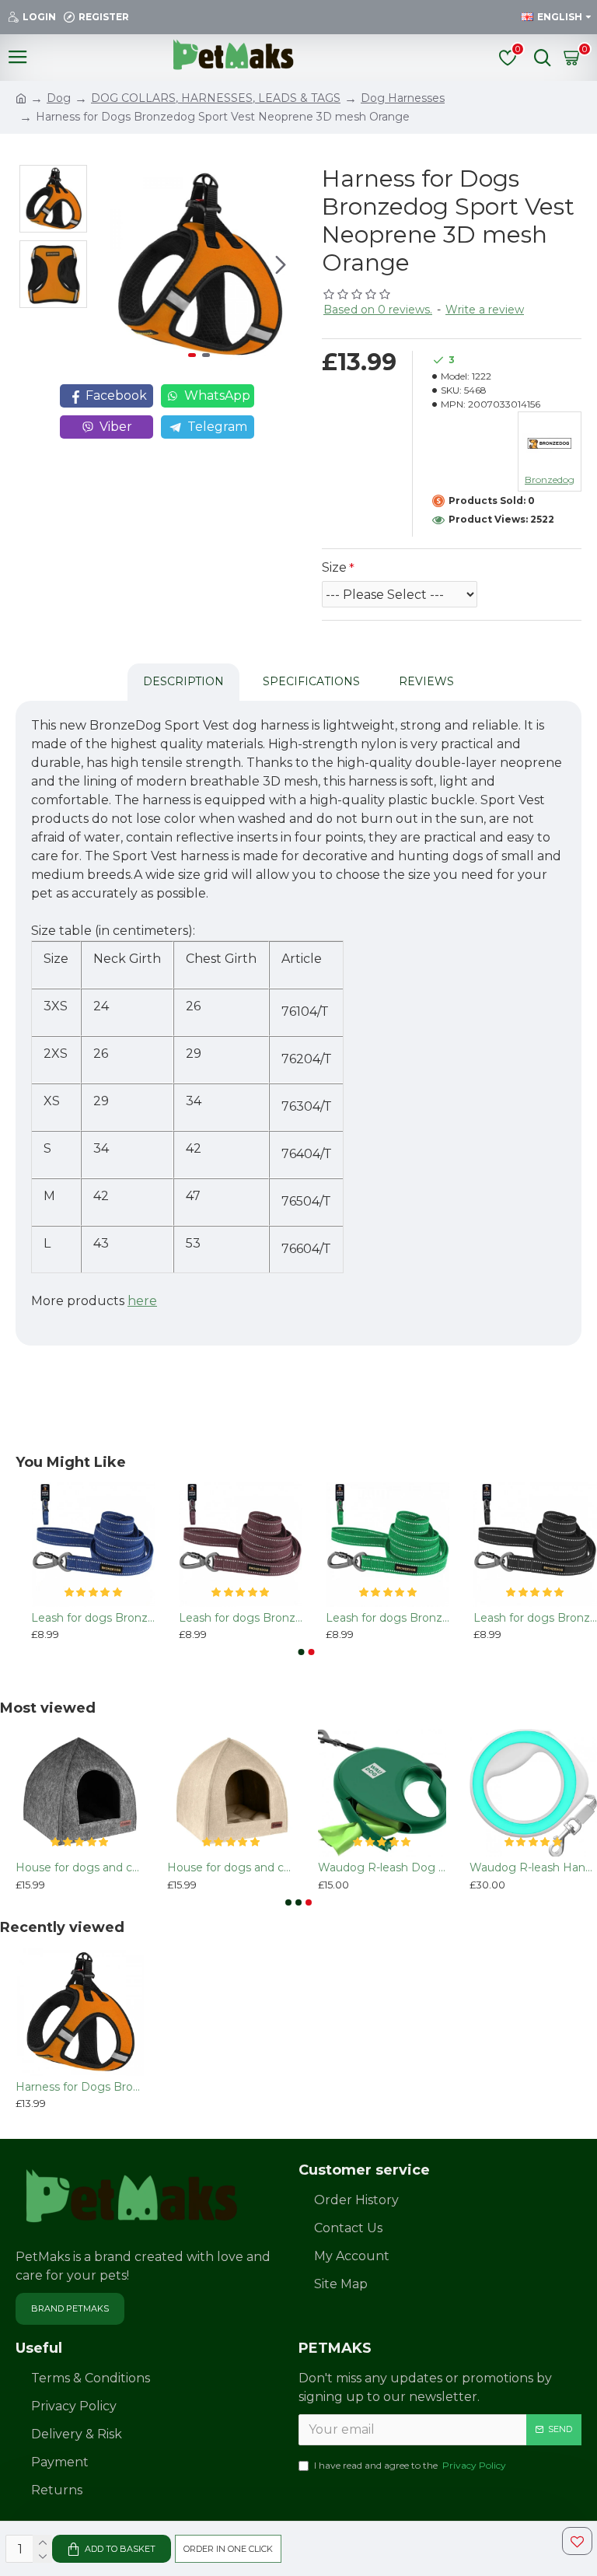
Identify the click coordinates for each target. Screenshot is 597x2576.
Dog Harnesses (403, 98)
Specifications (311, 681)
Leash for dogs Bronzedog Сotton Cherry (241, 1618)
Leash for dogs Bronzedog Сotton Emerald (388, 1618)
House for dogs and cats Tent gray (80, 1867)
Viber (116, 427)
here (142, 1301)
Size (334, 567)
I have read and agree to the (410, 2465)
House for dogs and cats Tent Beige (231, 1867)
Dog (59, 98)
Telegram (217, 427)
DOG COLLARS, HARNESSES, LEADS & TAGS (216, 98)
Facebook (116, 395)
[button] (117, 265)
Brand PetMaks (70, 2308)
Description (183, 681)
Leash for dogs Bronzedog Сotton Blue (93, 1618)
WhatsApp (217, 395)
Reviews (426, 681)
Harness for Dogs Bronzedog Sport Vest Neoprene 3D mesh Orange (80, 2087)
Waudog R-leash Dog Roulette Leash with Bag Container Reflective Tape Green (382, 1867)
